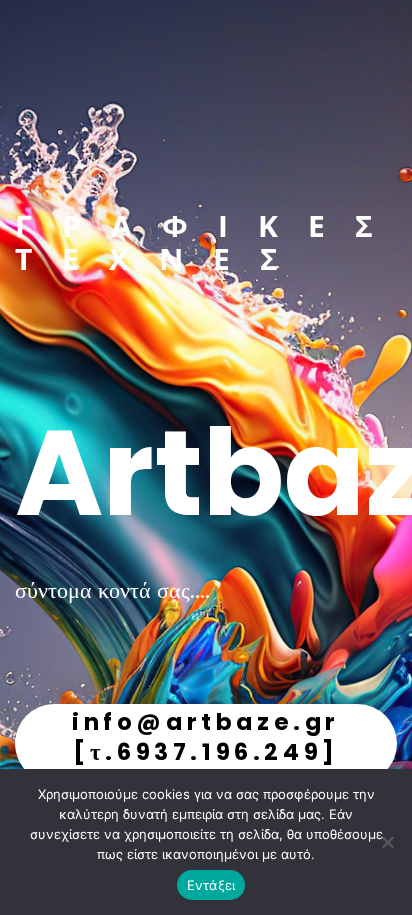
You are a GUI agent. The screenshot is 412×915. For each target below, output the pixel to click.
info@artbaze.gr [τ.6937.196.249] (206, 737)
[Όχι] (387, 842)
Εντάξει (211, 885)
